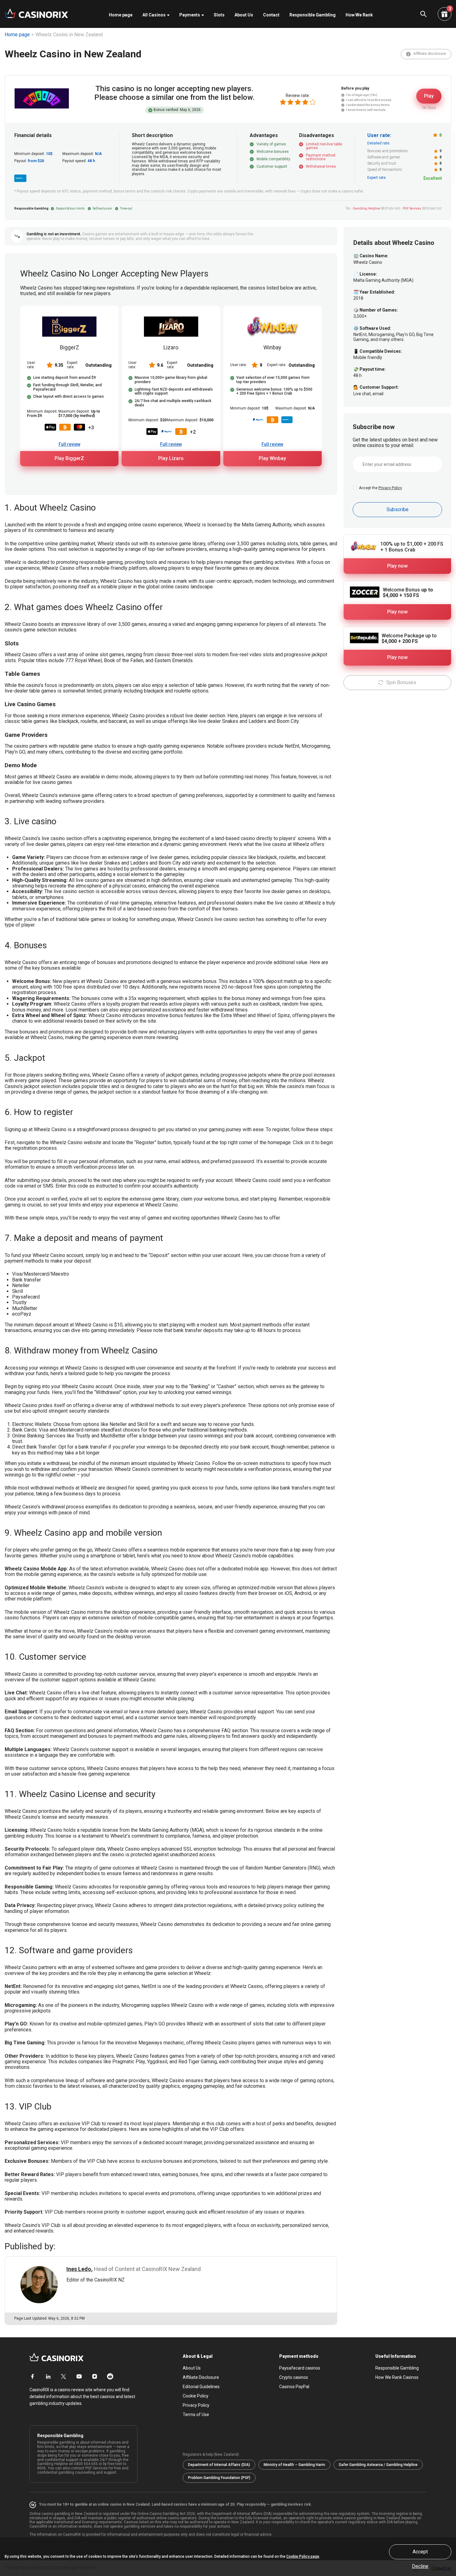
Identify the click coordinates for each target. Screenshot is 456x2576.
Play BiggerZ (69, 458)
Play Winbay (272, 458)
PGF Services (412, 208)
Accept (420, 2552)
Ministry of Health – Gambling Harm (294, 2465)
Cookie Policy (196, 2396)
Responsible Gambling (313, 15)
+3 (91, 428)
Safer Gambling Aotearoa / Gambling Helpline (378, 2465)
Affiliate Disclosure (201, 2377)
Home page (121, 15)
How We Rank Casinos (397, 2377)
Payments (190, 15)
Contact (271, 15)
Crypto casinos (294, 2377)
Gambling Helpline (366, 208)
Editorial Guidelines (201, 2387)
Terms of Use (196, 2414)
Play (429, 96)
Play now (397, 566)
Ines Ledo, (80, 2269)
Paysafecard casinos (300, 2368)
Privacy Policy (390, 488)
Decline (420, 2566)
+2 (193, 432)
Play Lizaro (171, 458)
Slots (219, 15)
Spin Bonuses (401, 682)
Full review (69, 444)
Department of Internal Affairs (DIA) (219, 2465)
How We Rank (359, 15)
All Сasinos (154, 15)
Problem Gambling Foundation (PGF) (219, 2478)
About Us (244, 15)
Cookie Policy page (303, 2556)
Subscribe (398, 509)
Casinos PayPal (294, 2387)
